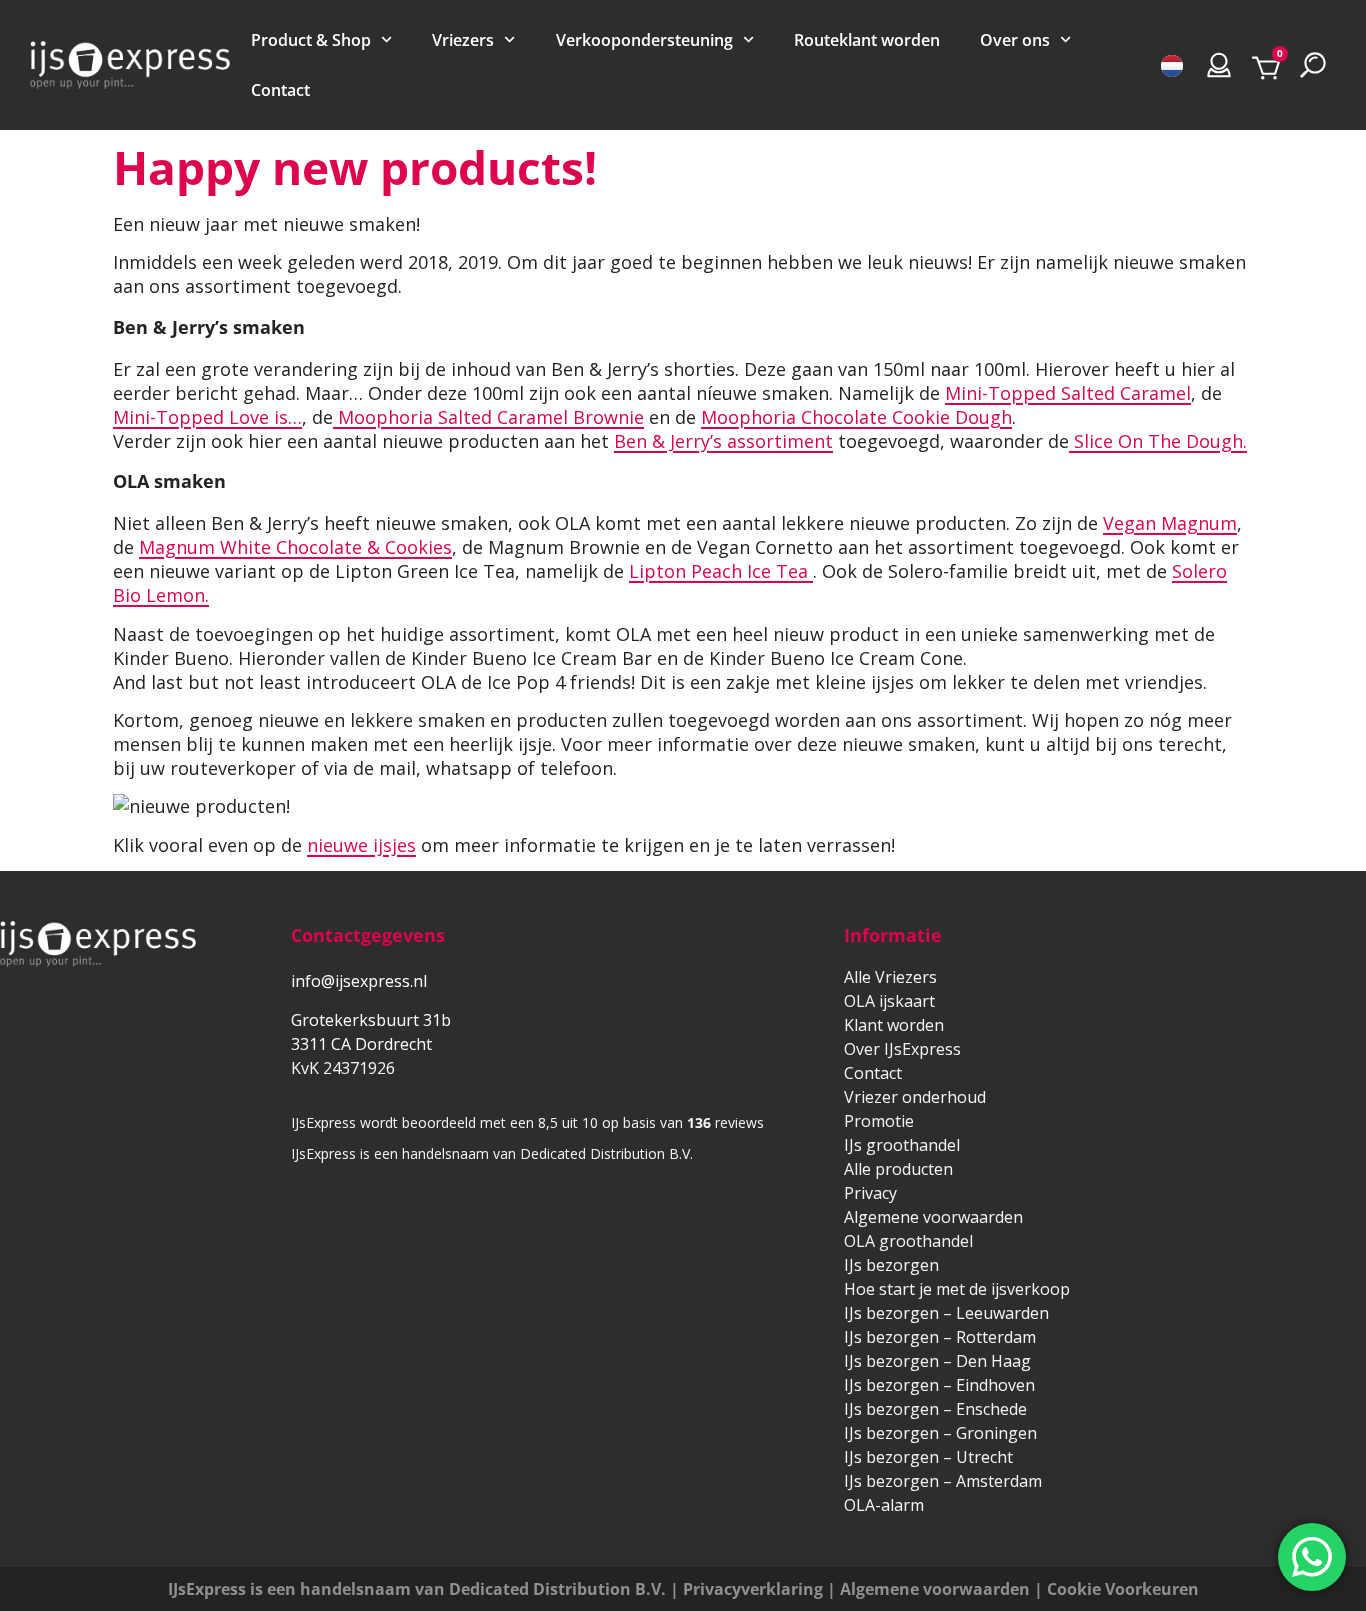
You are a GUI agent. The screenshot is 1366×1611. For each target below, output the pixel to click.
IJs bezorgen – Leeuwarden (946, 1313)
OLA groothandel (908, 1241)
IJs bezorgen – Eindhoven (939, 1385)
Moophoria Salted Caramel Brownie (488, 417)
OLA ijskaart (889, 1001)
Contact (280, 90)
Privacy (870, 1193)
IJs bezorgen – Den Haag (937, 1361)
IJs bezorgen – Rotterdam (940, 1337)
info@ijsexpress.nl (359, 981)
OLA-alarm (884, 1505)
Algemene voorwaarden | (943, 1589)
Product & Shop (311, 40)
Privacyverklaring (753, 1589)
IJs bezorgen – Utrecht (928, 1457)
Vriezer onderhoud (915, 1097)
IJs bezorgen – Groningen (940, 1433)
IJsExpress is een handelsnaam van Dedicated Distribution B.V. (417, 1589)
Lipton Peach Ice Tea (721, 571)
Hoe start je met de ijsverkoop (957, 1289)
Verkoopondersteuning (644, 40)
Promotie (879, 1121)
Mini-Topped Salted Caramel (1068, 393)
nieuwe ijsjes (361, 845)
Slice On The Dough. (1158, 441)
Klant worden (894, 1025)
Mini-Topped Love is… (207, 417)
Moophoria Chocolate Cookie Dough (856, 417)
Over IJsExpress (902, 1049)
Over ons (1015, 40)
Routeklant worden (867, 40)
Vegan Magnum (1170, 523)
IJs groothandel (902, 1145)
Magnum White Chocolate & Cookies (295, 547)
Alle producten (898, 1169)
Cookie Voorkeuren (1123, 1589)
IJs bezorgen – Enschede (935, 1409)
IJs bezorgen (891, 1265)
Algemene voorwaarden (933, 1217)
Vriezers (463, 40)
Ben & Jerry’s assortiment (723, 441)
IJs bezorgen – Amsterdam (943, 1481)
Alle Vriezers (890, 977)
